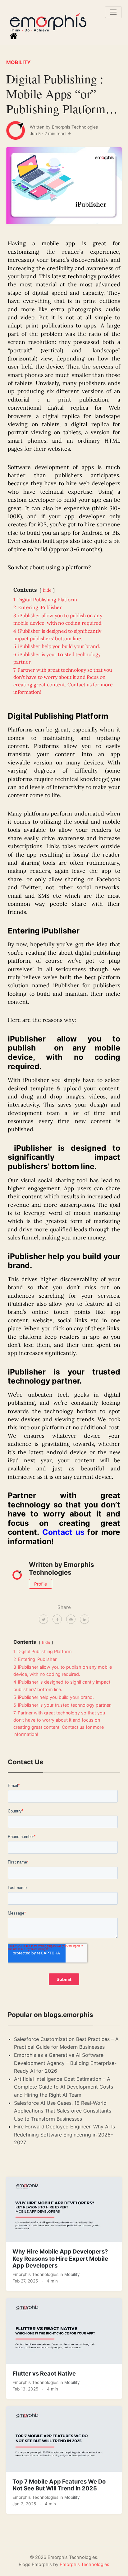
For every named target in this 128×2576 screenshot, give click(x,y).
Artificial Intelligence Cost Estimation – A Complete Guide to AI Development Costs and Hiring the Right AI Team (64, 2087)
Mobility (18, 62)
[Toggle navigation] (113, 12)
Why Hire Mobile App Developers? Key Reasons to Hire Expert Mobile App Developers (60, 2258)
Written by (64, 127)
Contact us (63, 1532)
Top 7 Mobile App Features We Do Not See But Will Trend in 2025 (59, 2485)
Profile (41, 1584)
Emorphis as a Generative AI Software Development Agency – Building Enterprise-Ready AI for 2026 (65, 2063)
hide (47, 590)
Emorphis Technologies (36, 2274)
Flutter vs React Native (44, 2373)
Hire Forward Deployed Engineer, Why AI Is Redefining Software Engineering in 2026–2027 (64, 2134)
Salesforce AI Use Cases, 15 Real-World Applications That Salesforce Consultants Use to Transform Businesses (63, 2111)
